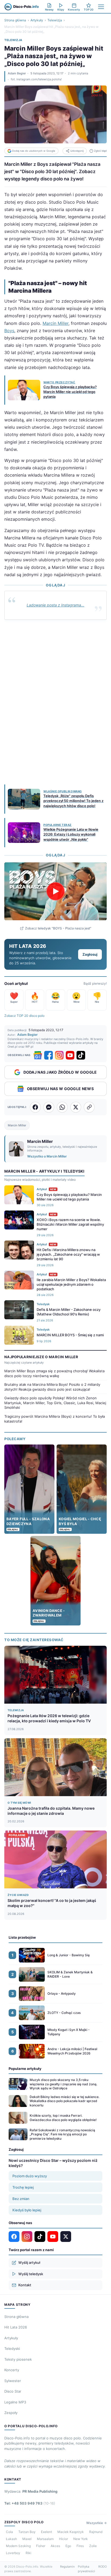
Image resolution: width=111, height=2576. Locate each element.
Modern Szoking (18, 2546)
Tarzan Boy (27, 2532)
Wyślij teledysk (31, 2274)
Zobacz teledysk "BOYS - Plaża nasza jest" (58, 928)
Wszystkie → (96, 2523)
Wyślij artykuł (29, 2262)
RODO (103, 2567)
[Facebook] (48, 1055)
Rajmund (96, 2532)
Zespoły (11, 2413)
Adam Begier (17, 73)
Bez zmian (21, 2199)
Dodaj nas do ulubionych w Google (34, 151)
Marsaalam (45, 2539)
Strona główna (15, 20)
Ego (68, 2546)
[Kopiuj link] (89, 1107)
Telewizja (55, 20)
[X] (66, 2237)
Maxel (27, 2539)
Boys (9, 331)
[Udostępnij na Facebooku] (35, 1107)
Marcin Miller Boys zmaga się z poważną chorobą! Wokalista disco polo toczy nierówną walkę (54, 1373)
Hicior (63, 2539)
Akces (55, 2546)
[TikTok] (81, 1055)
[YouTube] (70, 1055)
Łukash (11, 2539)
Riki (28, 2553)
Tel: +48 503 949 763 (30, 2503)
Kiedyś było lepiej (27, 2210)
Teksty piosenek (18, 2359)
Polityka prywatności (86, 2569)
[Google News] (38, 1055)
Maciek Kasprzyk (71, 2532)
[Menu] (101, 7)
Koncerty (12, 2370)
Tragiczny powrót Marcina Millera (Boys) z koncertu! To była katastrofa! (55, 1419)
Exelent (46, 2532)
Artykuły (37, 20)
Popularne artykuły (25, 2069)
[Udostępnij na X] (76, 1107)
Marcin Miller (55, 323)
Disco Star (13, 2391)
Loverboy (13, 2553)
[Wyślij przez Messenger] (49, 1107)
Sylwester (13, 2381)
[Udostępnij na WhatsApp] (62, 1107)
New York (81, 2539)
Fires (80, 2546)
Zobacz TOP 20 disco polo (24, 1016)
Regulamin (67, 2567)
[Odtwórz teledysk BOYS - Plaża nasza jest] (55, 891)
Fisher (41, 2546)
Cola (9, 2532)
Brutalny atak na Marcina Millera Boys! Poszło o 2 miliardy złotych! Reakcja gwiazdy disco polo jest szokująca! (52, 1387)
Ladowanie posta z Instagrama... (55, 605)
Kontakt (25, 2285)
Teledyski (12, 2349)
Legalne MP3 (15, 2402)
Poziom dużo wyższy (30, 2176)
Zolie (93, 2546)
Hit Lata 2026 (16, 2327)
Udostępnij (77, 151)
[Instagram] (59, 1055)
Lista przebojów (22, 1937)
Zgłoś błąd (100, 151)
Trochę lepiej (23, 2187)
